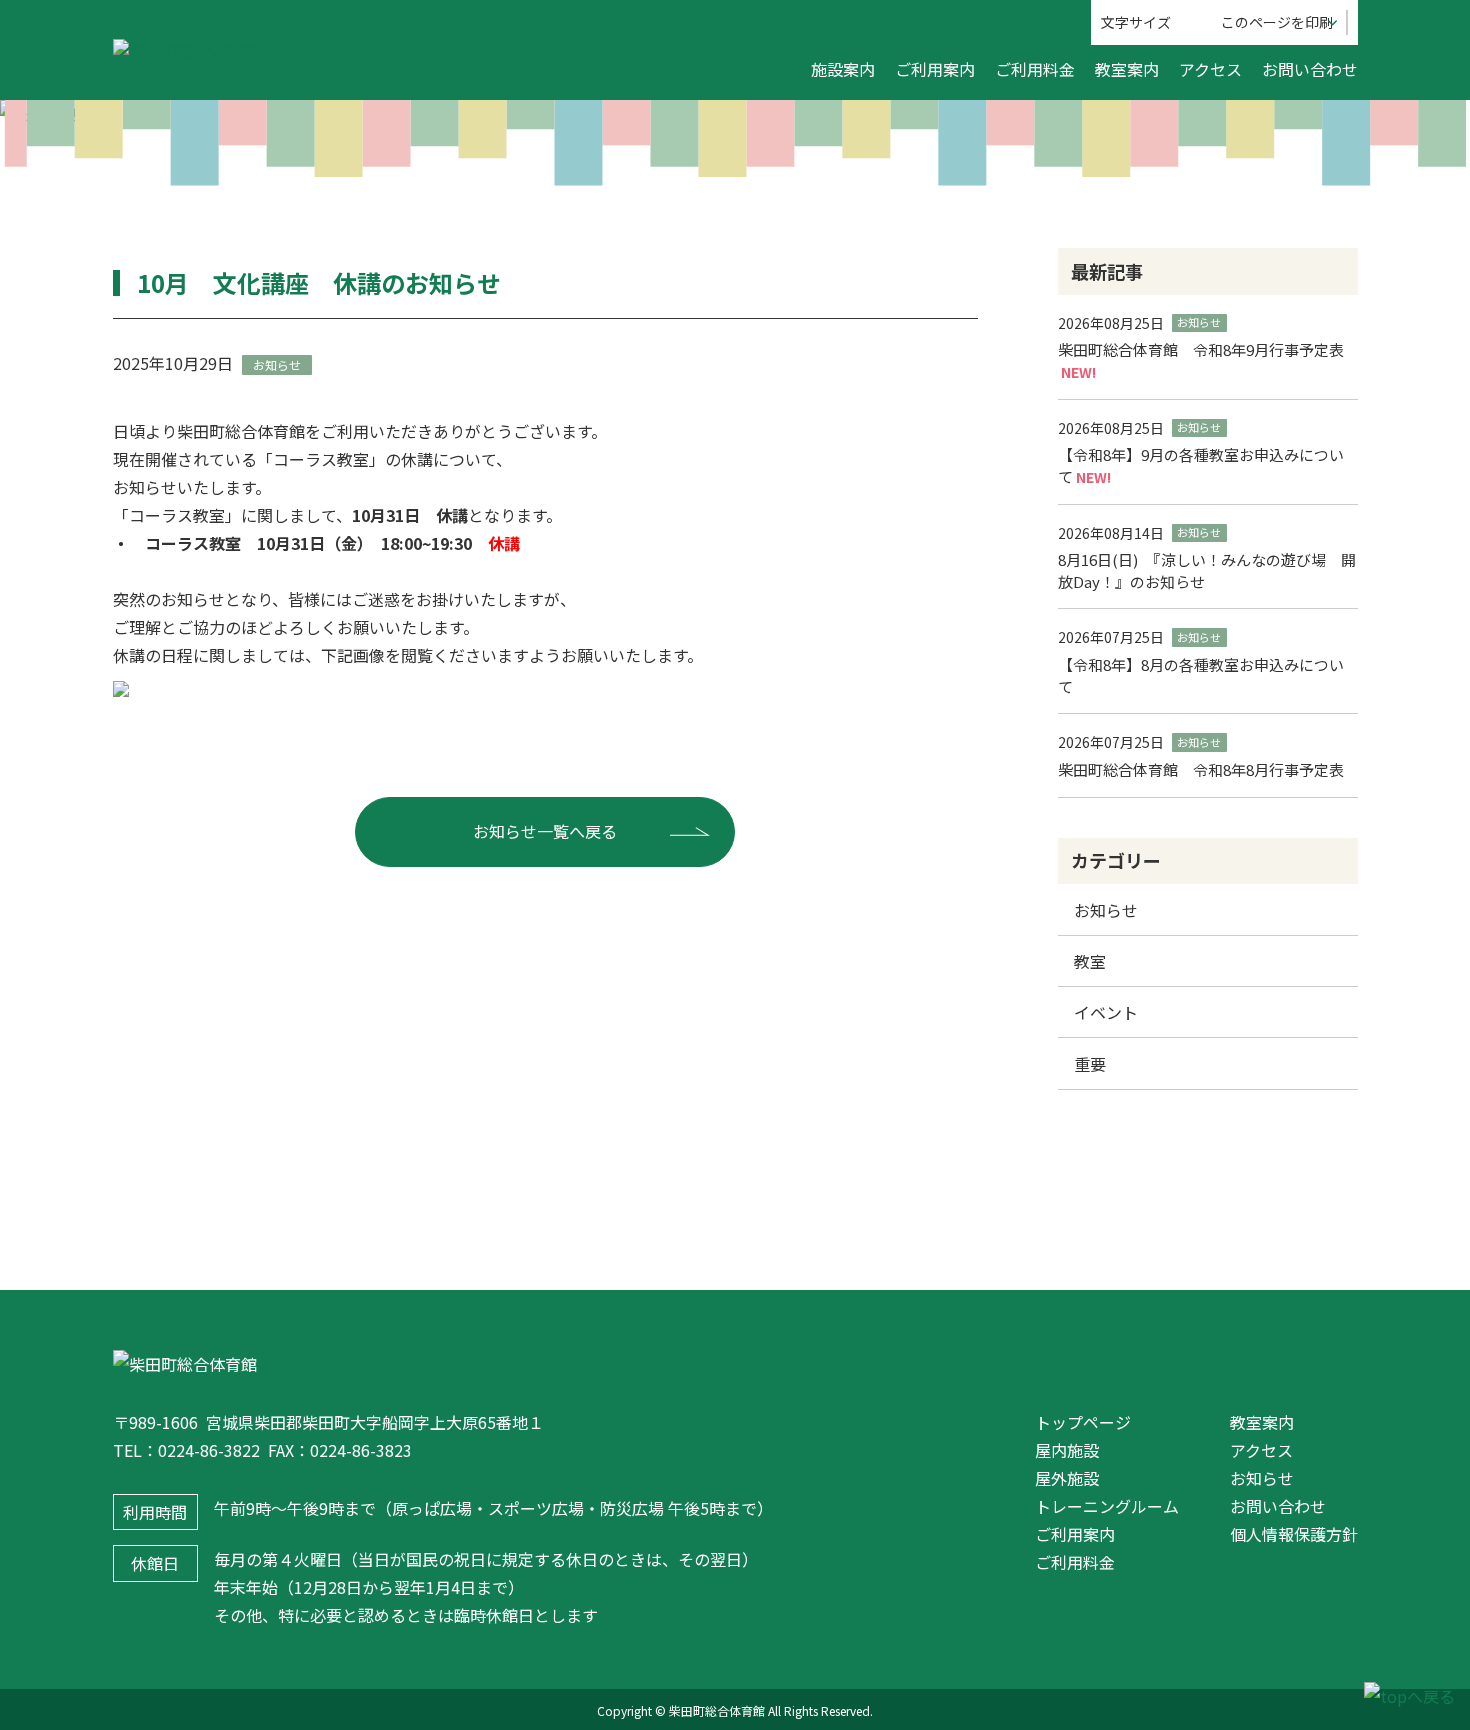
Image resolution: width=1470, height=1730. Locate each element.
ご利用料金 (1035, 69)
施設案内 (843, 69)
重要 (1090, 1064)
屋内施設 (1067, 1450)
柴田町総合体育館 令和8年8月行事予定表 (1201, 769)
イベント (1106, 1012)
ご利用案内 (935, 69)
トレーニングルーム (1107, 1506)
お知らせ (1106, 910)
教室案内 (1127, 69)
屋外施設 (1067, 1478)
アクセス (1210, 69)
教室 (1090, 961)
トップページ (1083, 1422)
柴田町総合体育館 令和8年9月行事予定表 (1201, 349)
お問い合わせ (1310, 69)
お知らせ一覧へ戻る (545, 831)
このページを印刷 (1277, 22)
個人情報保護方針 (1294, 1534)
